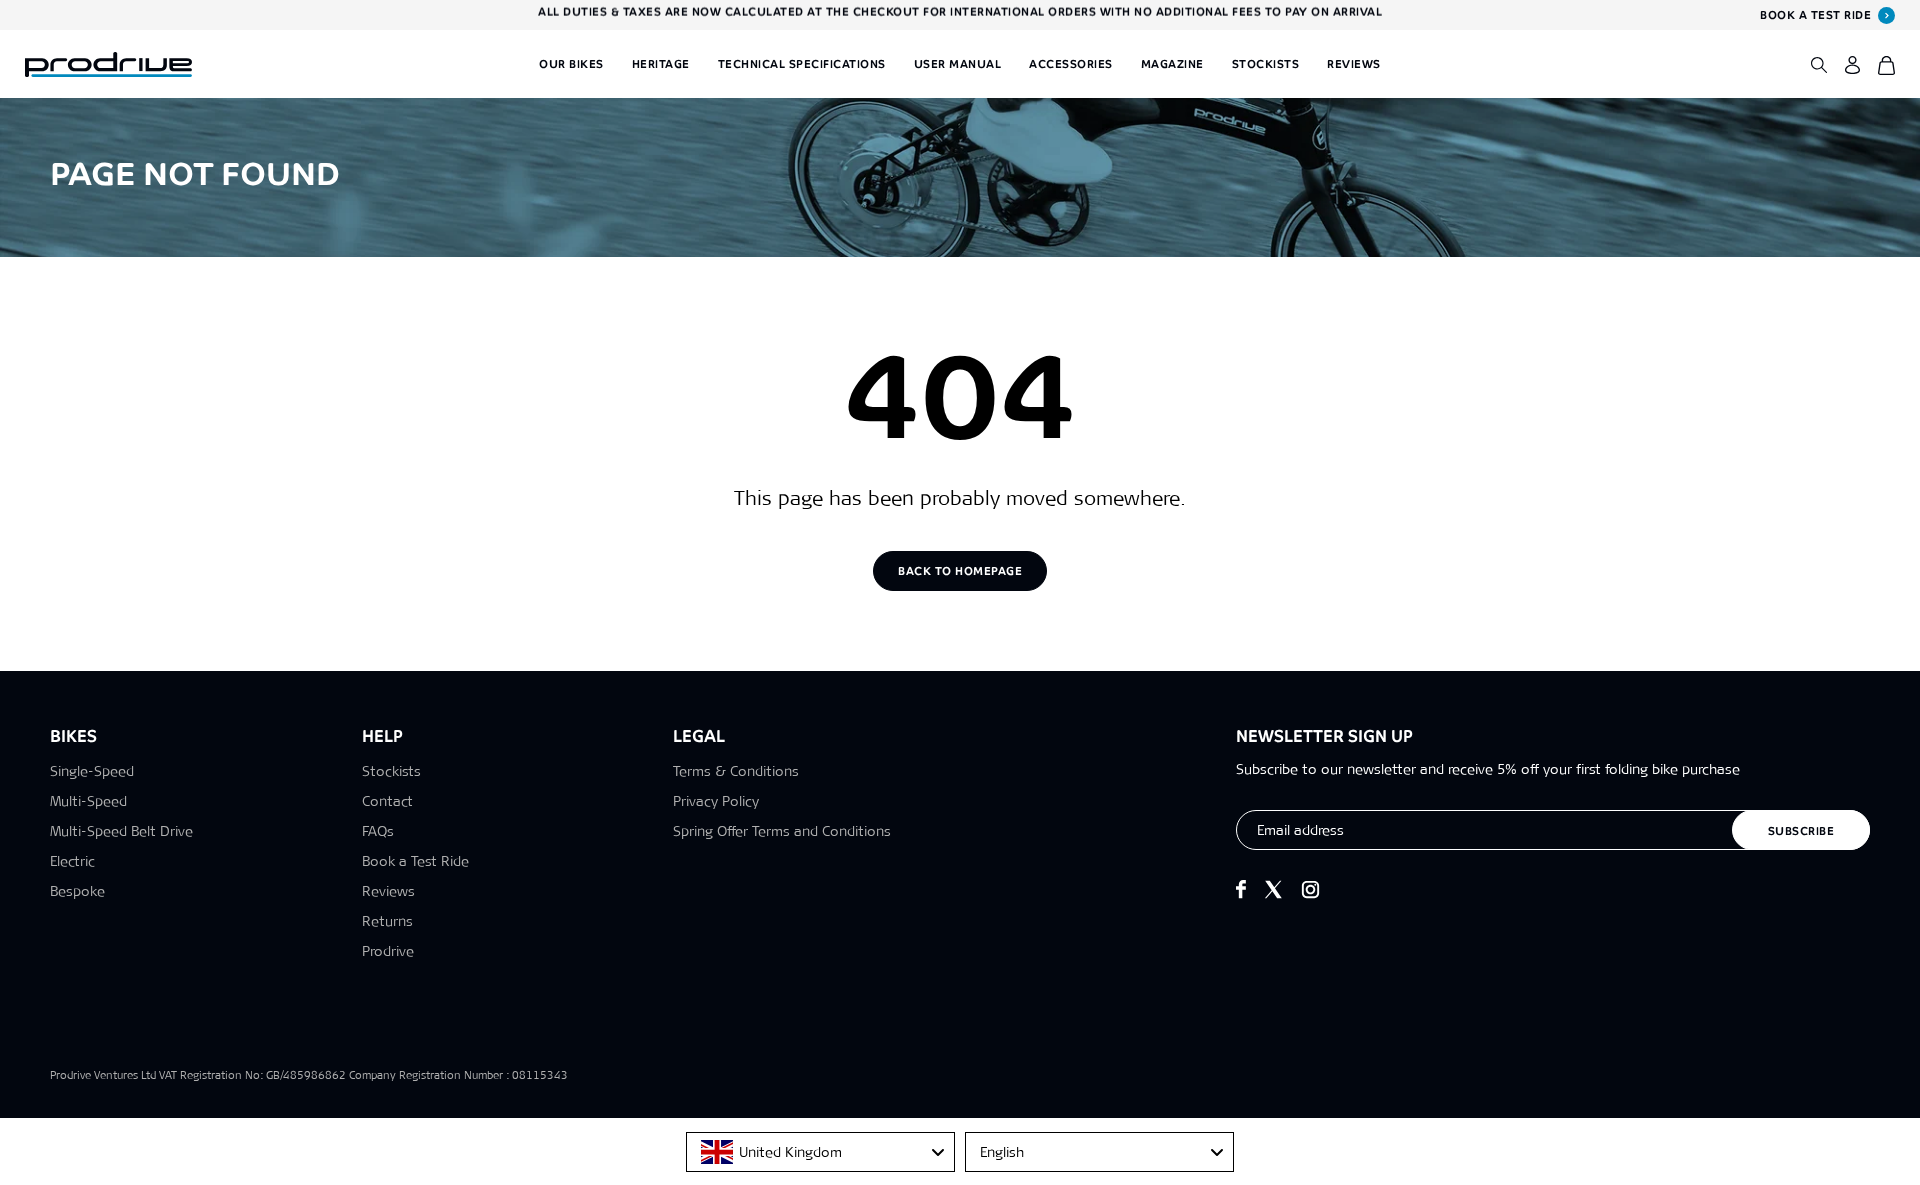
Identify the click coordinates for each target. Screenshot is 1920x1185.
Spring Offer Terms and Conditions (782, 831)
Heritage (661, 64)
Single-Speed (92, 771)
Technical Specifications (802, 64)
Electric (72, 861)
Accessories (1071, 64)
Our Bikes (571, 64)
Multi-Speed (88, 801)
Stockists (1266, 64)
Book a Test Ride (415, 861)
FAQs (378, 831)
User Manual (958, 64)
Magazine (1172, 64)
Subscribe (1801, 831)
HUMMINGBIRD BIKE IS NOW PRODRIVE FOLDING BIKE (960, 15)
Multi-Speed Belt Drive (121, 831)
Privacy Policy (716, 801)
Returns (387, 921)
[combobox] (820, 1152)
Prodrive (388, 951)
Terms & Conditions (736, 771)
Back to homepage (960, 571)
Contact (387, 801)
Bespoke (77, 891)
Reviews (1354, 64)
